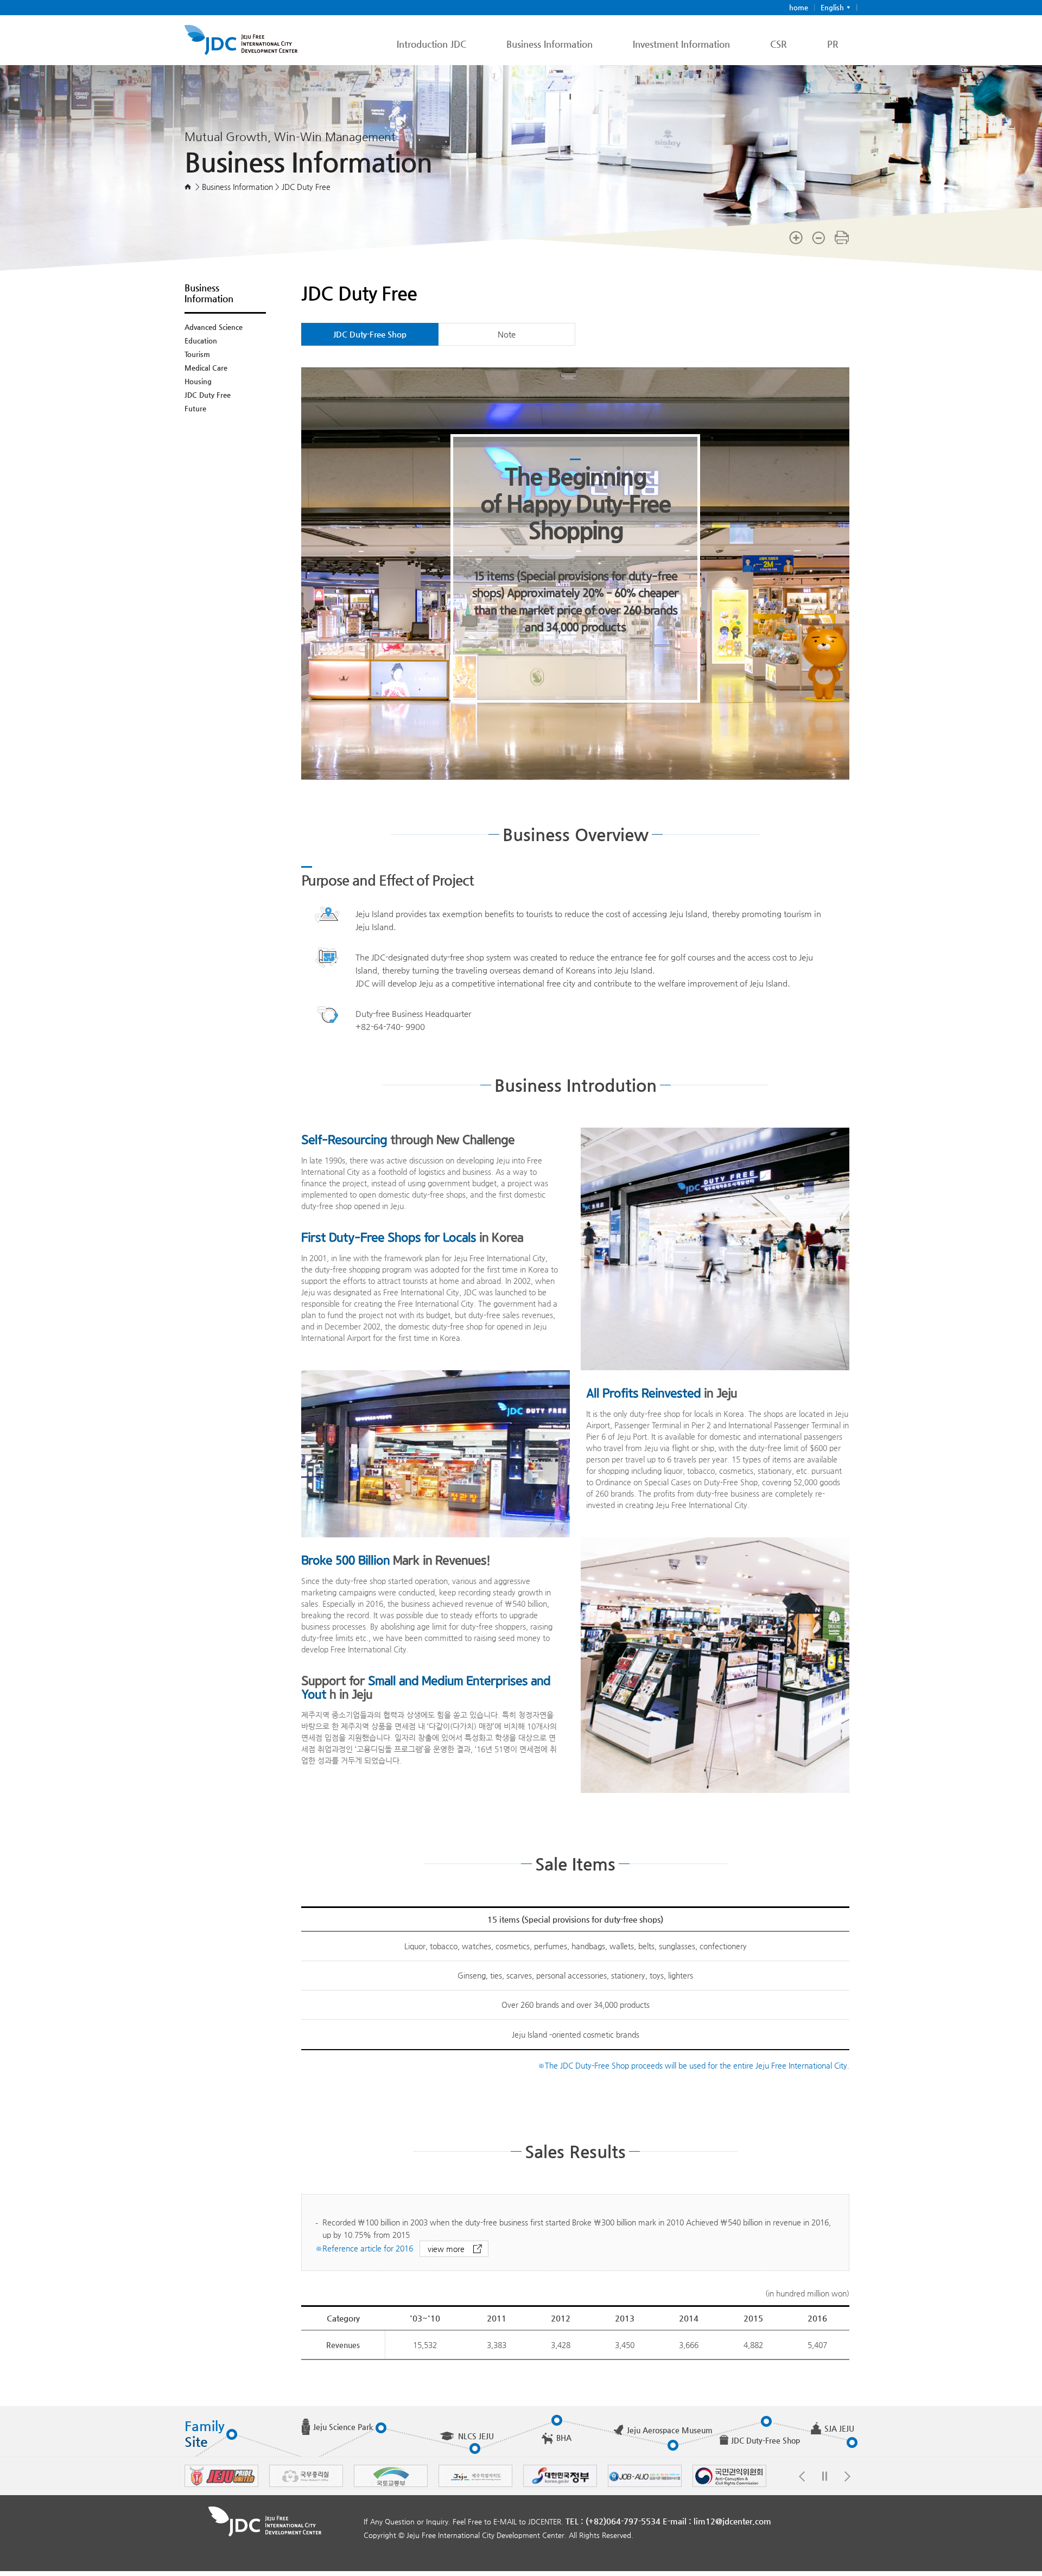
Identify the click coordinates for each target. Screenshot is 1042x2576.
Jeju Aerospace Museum (670, 2430)
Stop (824, 2476)
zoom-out (819, 237)
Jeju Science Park (343, 2427)
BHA (564, 2438)
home (799, 7)
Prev (802, 2476)
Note (507, 334)
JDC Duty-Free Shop (370, 334)
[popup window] (221, 2484)
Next (847, 2476)
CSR (779, 44)
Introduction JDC (431, 44)
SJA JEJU (839, 2428)
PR (833, 44)
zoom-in (796, 237)
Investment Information (681, 44)
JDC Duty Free (208, 395)
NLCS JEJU (476, 2436)
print (842, 237)
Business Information (549, 44)
